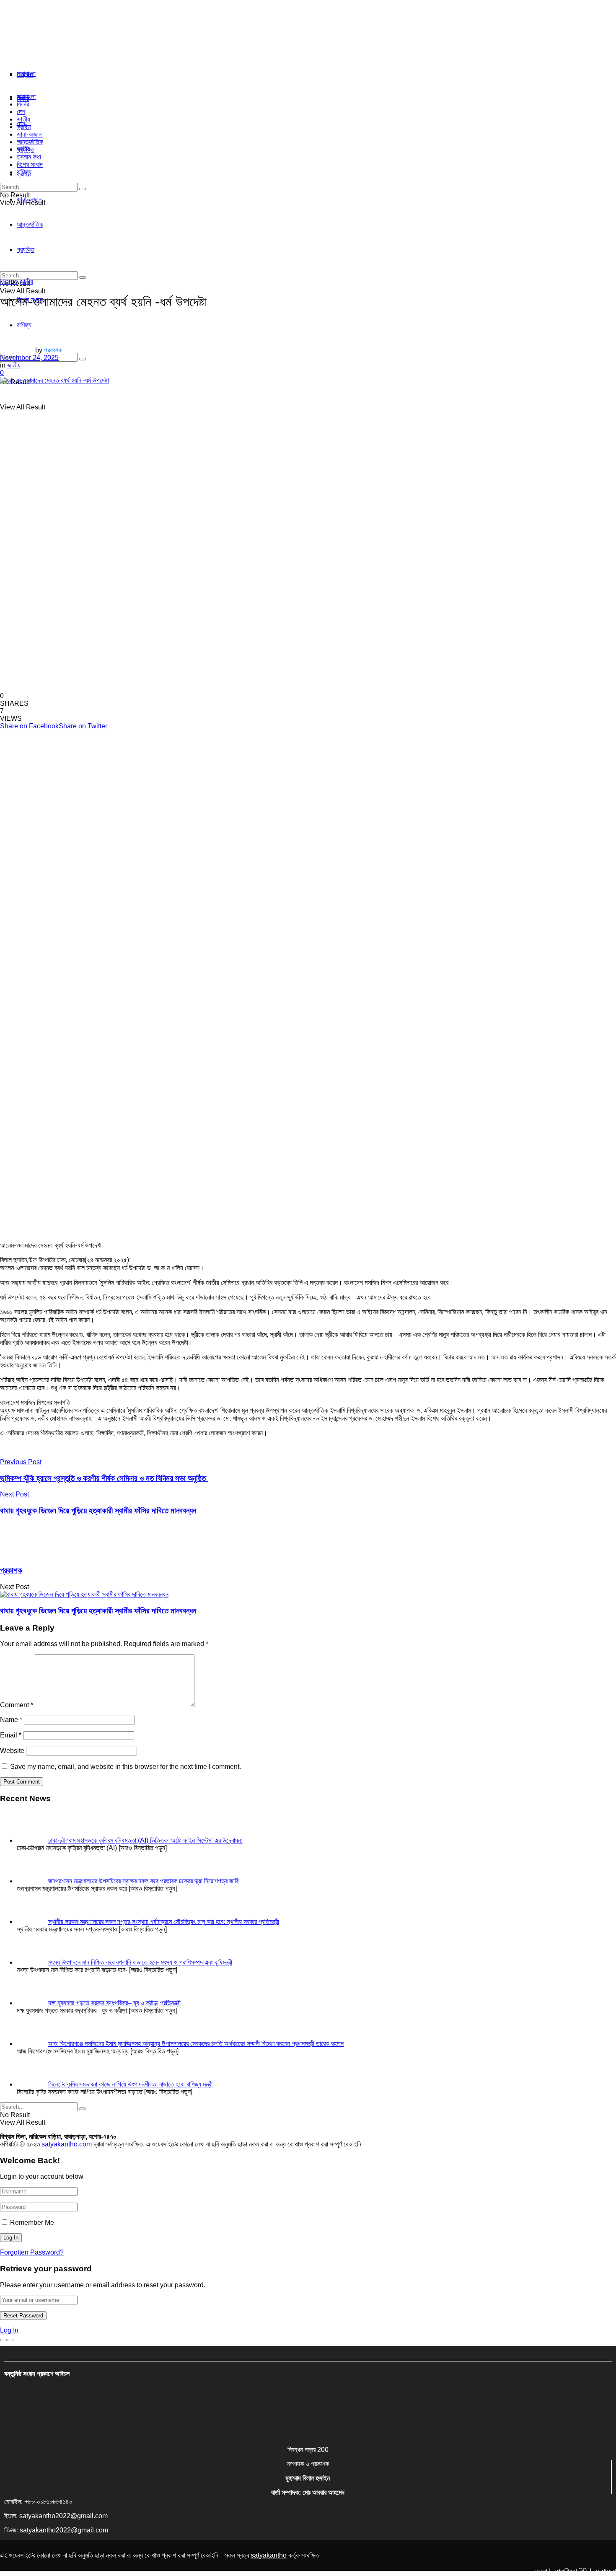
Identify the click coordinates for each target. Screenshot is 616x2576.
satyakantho (269, 2555)
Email (11, 1735)
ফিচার (23, 104)
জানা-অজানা (30, 134)
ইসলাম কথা (29, 157)
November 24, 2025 (29, 358)
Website (12, 1751)
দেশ (21, 112)
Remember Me (32, 2223)
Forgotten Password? (32, 2252)
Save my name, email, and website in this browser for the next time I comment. (126, 1767)
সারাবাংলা (26, 74)
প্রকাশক (53, 350)
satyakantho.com (67, 2144)
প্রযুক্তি (26, 149)
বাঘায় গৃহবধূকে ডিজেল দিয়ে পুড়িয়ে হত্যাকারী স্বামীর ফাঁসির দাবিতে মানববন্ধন (98, 1611)
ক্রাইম (24, 127)
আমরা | (543, 2571)
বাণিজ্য (24, 172)
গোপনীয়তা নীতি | (573, 2571)
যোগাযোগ (606, 2571)
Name (11, 1720)
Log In (9, 2330)
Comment (17, 1705)
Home (9, 281)
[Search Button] (83, 359)
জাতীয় (23, 119)
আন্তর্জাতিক (30, 142)
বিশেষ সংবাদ (30, 164)
